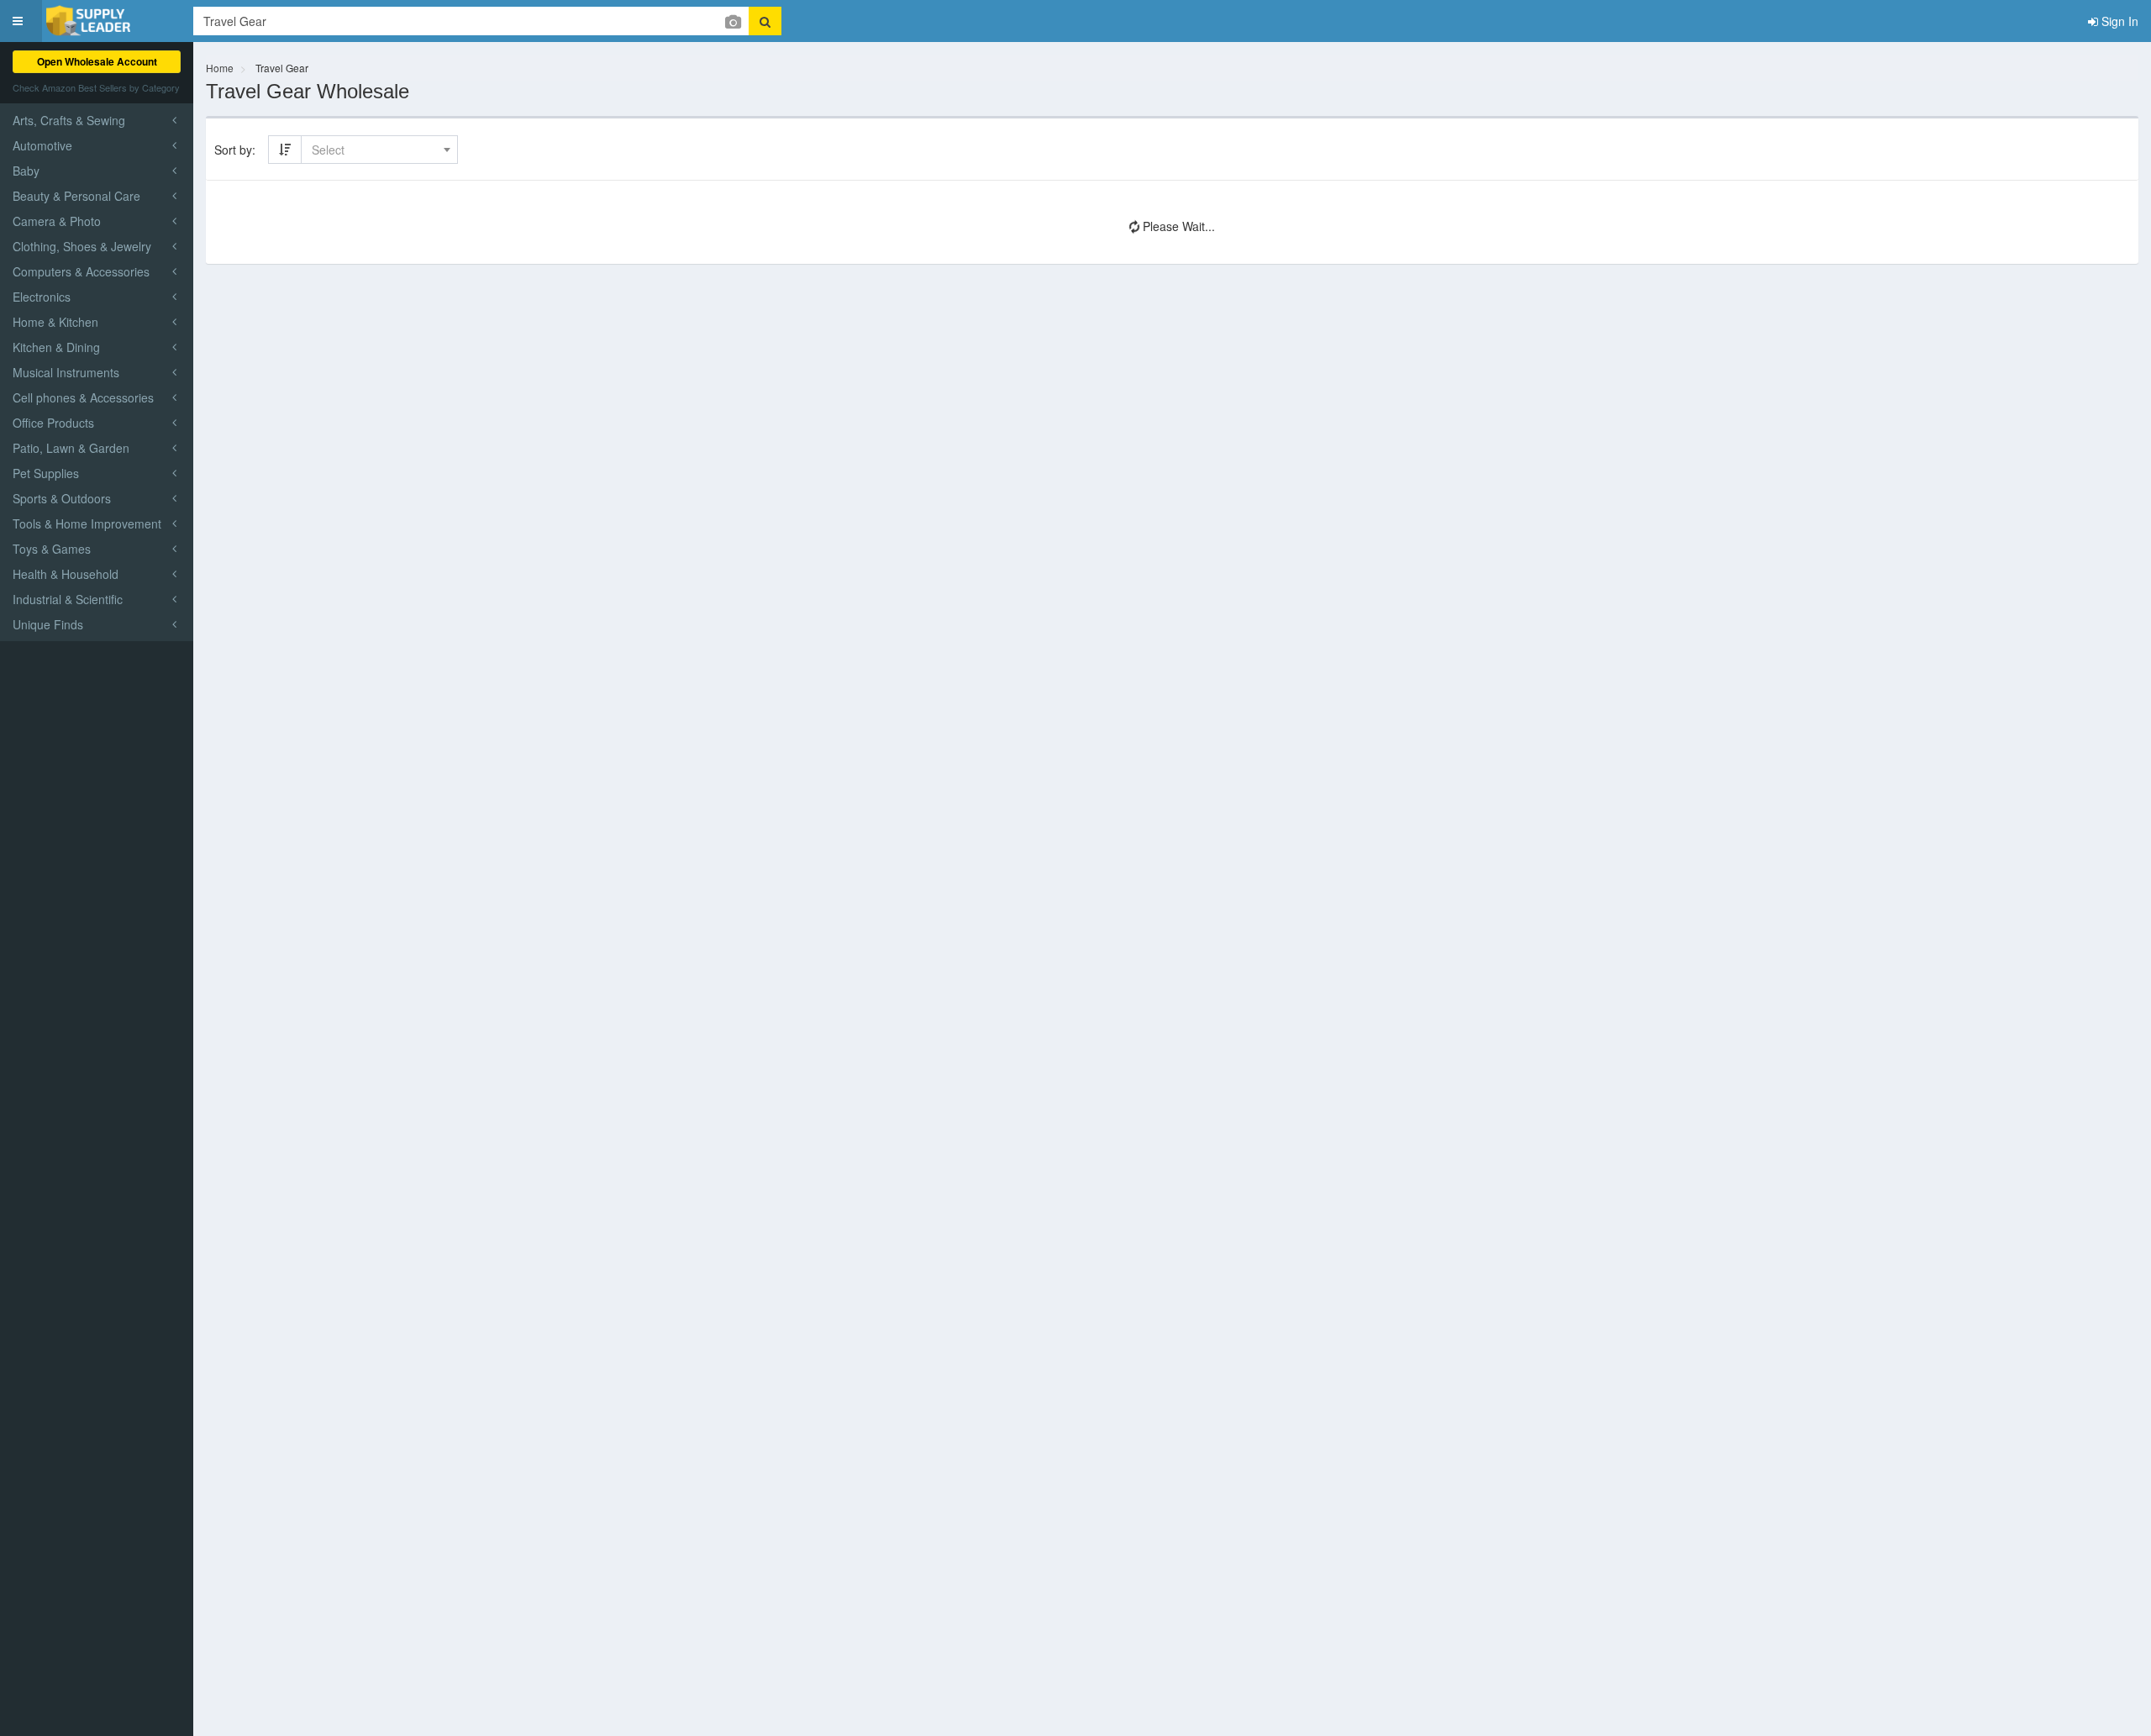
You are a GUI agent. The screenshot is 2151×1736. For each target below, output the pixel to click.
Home (220, 68)
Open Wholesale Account (97, 61)
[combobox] (379, 150)
